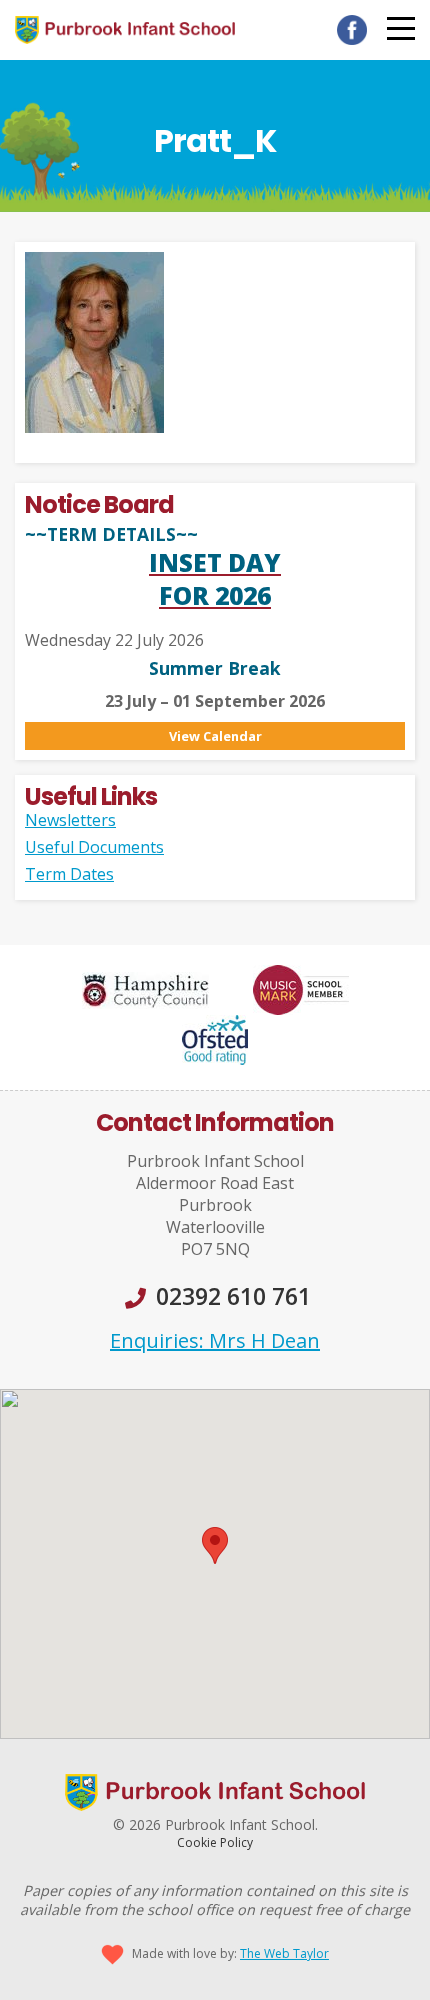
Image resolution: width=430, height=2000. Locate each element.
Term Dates (69, 874)
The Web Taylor (284, 1953)
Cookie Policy (215, 1842)
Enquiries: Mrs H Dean (215, 1340)
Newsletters (70, 820)
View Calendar (215, 736)
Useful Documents (94, 847)
